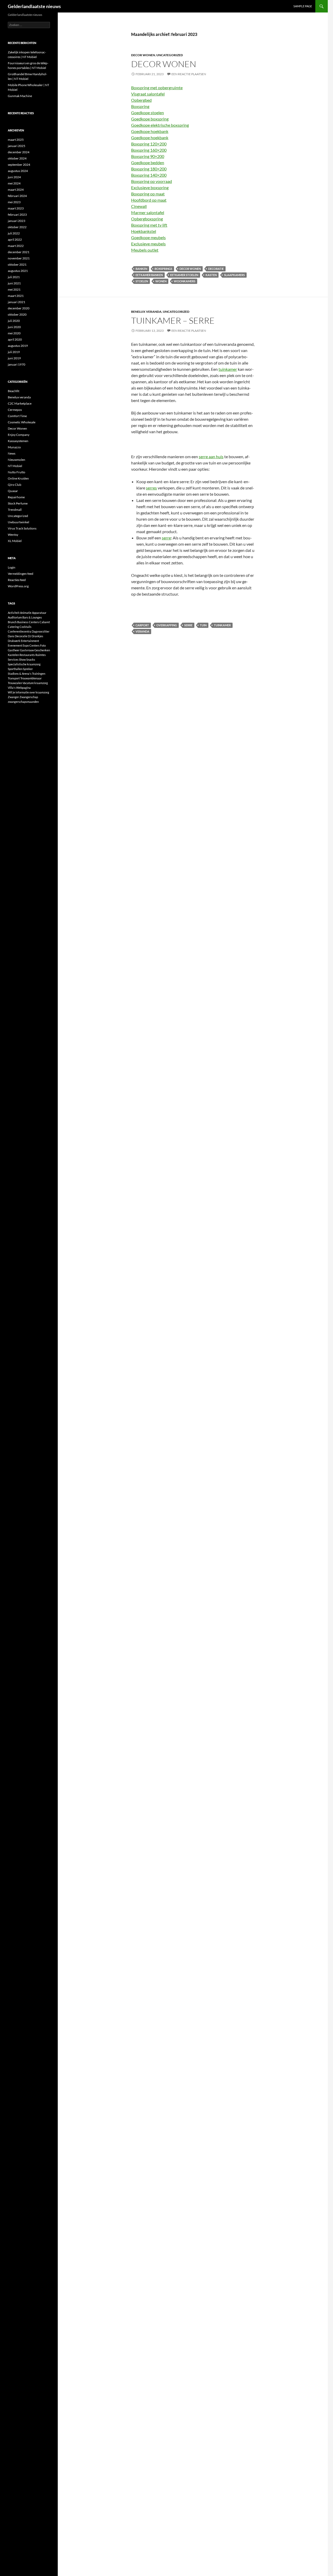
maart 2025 (16, 140)
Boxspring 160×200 (149, 150)
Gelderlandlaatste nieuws (34, 6)
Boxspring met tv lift (149, 225)
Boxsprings (163, 269)
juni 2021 (14, 283)
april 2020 (15, 339)
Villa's (12, 688)
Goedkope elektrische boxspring (160, 125)
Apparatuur (39, 613)
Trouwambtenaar (31, 678)
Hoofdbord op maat (149, 200)
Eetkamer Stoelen (184, 275)
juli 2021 (14, 277)
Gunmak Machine (20, 96)
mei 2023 (14, 202)
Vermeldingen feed (21, 574)
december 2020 (19, 308)
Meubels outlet (145, 250)
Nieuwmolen (17, 460)
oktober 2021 (17, 264)
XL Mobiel (15, 541)
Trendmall (15, 510)
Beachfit (14, 391)
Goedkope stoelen (148, 113)
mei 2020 (14, 333)
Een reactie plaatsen (189, 74)
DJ (30, 636)
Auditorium (15, 617)
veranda (142, 631)
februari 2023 (17, 215)
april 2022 (15, 240)
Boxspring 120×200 (149, 144)
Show (22, 659)
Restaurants (27, 655)
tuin (203, 625)
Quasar (13, 491)
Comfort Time (17, 416)
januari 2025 (17, 146)
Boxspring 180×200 (149, 169)
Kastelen (13, 655)
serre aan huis (211, 457)
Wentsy (13, 535)
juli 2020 (14, 321)
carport (142, 625)
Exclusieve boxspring (150, 187)
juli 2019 (14, 352)
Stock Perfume (18, 503)
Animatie (26, 613)
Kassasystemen (18, 441)
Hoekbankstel (144, 231)
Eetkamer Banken (149, 275)
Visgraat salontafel (148, 94)
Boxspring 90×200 (148, 156)
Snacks (31, 659)
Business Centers (28, 622)
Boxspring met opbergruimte (157, 88)
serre (166, 538)
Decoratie (216, 269)
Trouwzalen (15, 683)
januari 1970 (17, 364)
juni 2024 (14, 177)
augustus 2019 (18, 346)
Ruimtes (41, 655)
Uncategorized (170, 55)
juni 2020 (14, 327)
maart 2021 (16, 296)
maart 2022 (16, 246)
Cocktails (25, 627)
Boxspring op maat (148, 194)
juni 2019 (14, 358)
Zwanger (13, 697)
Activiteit (14, 613)
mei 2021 (14, 289)
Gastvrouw (27, 650)
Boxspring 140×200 (149, 175)
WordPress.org (18, 586)
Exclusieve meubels (148, 244)
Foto (43, 645)
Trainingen (39, 674)
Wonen (161, 281)
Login (12, 567)
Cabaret (45, 622)
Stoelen (142, 281)
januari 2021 (17, 302)
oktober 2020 (17, 314)
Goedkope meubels (148, 237)
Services (13, 659)
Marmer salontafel (148, 212)
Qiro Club (15, 485)
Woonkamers (185, 281)
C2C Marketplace (20, 403)
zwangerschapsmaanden (23, 702)
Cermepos (15, 410)
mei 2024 (14, 183)
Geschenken (42, 650)
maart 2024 (16, 190)
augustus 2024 (18, 171)
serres (151, 488)
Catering (13, 627)
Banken (141, 269)
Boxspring (140, 106)
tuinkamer (228, 369)
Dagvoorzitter (41, 631)
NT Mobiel (15, 466)
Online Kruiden (18, 478)
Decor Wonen (143, 55)
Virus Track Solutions (22, 528)
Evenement (15, 645)
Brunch (12, 622)
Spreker (28, 669)
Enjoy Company (19, 435)
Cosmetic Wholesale (22, 422)
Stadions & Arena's (20, 674)
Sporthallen (15, 669)
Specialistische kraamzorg (24, 664)
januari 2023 (17, 221)
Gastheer (14, 650)
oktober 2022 (17, 227)
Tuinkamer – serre (173, 320)
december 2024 (19, 152)
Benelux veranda (146, 312)
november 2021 (19, 258)
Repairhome (16, 497)
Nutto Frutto (17, 472)
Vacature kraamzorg (35, 683)
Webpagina (23, 688)
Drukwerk (14, 641)
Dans (11, 636)
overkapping (167, 625)
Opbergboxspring (147, 219)
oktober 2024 (17, 158)
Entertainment (30, 641)
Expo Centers (31, 645)
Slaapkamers (234, 275)
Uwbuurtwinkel (18, 522)
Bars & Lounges (32, 617)
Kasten (211, 275)
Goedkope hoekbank (150, 131)
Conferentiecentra (20, 631)
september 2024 (19, 165)
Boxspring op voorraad (152, 181)
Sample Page (303, 6)
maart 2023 (16, 208)
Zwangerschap (29, 697)
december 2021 (19, 252)
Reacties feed (17, 580)
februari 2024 (17, 196)
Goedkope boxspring (150, 119)
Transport (14, 678)
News (12, 453)
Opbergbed (141, 100)
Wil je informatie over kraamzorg (28, 692)
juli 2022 (14, 233)
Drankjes (37, 636)
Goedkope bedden (148, 162)
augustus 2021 (18, 271)
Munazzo (14, 447)
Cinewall (139, 206)
